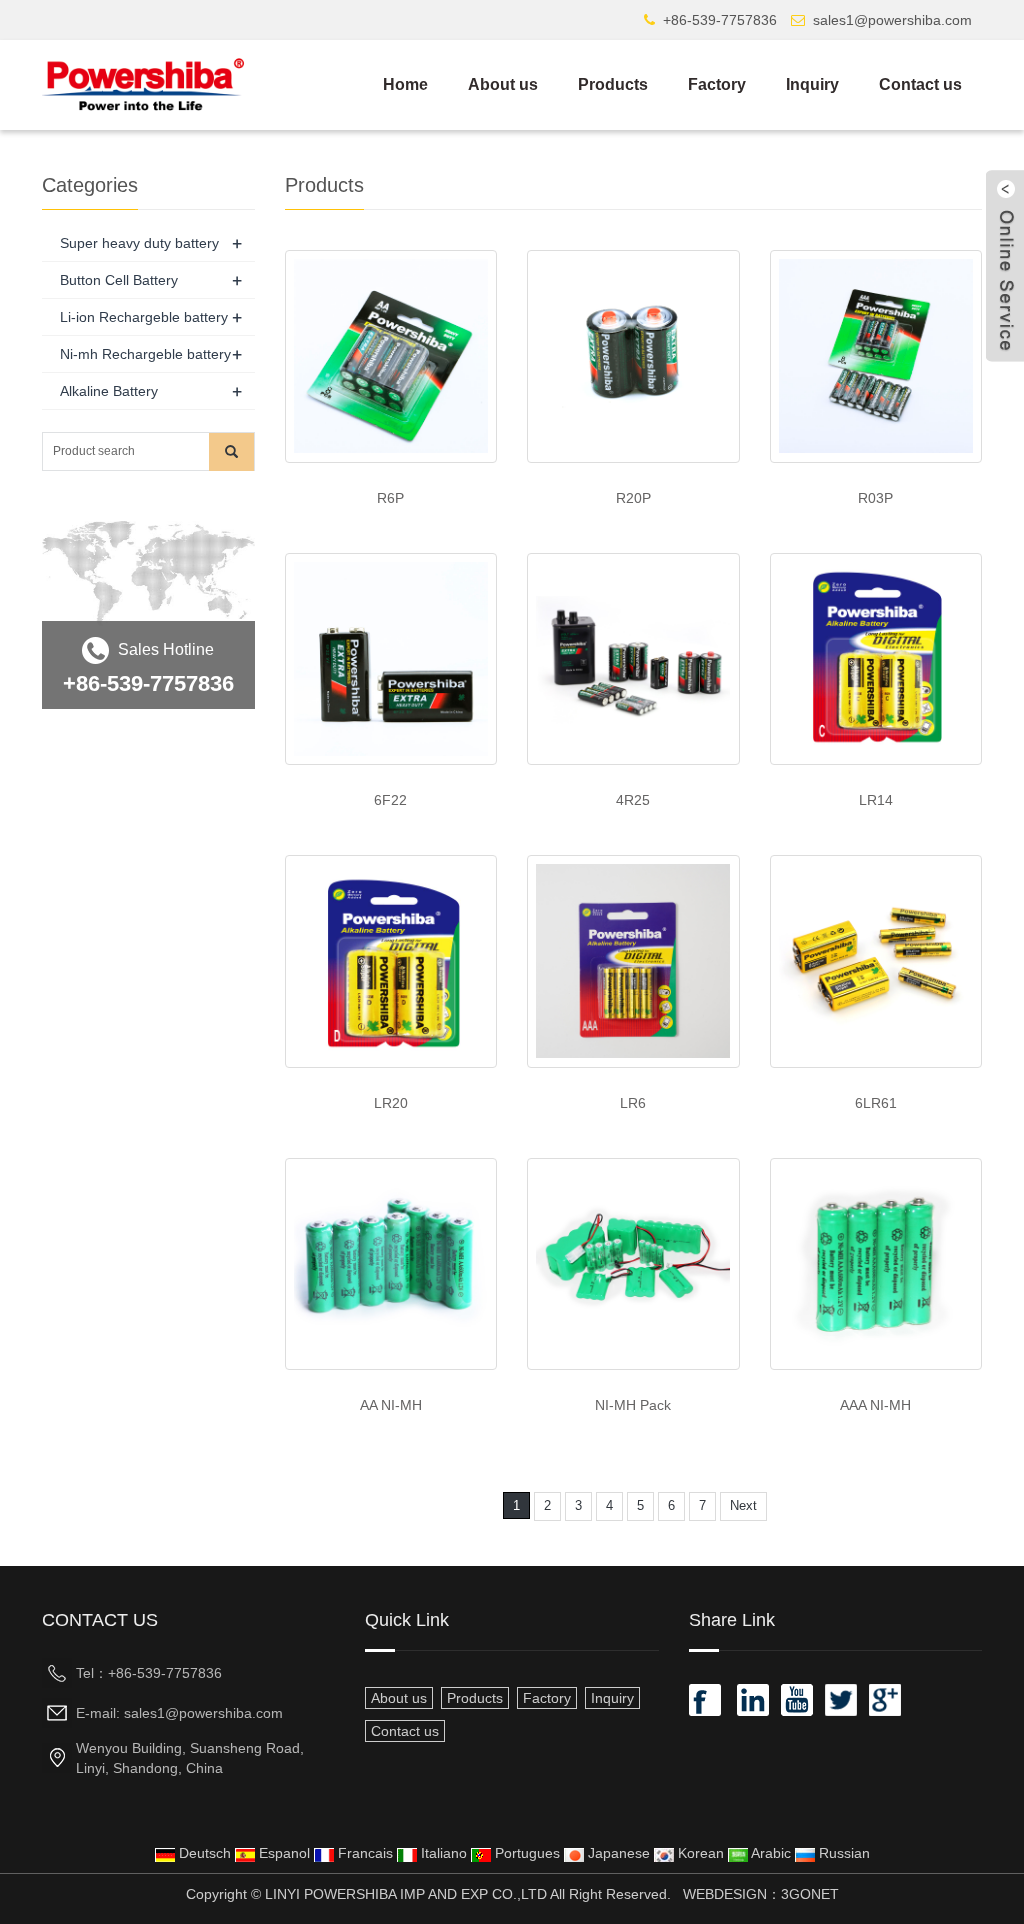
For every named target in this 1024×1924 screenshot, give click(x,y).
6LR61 (876, 1103)
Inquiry (812, 84)
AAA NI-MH (875, 1405)
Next (743, 1505)
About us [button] (399, 1698)
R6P (390, 498)
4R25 (633, 800)
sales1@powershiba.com (892, 20)
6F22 (390, 800)
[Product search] (231, 452)
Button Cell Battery (119, 280)
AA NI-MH (391, 1405)
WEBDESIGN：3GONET (761, 1894)
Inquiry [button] (612, 1698)
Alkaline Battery (109, 391)
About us (503, 84)
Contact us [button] (405, 1731)
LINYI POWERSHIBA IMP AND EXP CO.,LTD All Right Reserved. (468, 1894)
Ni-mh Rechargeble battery (145, 354)
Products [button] (475, 1698)
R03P (875, 498)
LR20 (391, 1103)
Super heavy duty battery (139, 243)
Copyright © (223, 1894)
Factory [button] (547, 1698)
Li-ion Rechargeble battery (144, 317)
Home (405, 84)
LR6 (633, 1103)
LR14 (876, 800)
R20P (633, 498)
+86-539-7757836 (720, 20)
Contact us (920, 84)
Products (613, 84)
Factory (717, 84)
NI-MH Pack (633, 1405)
